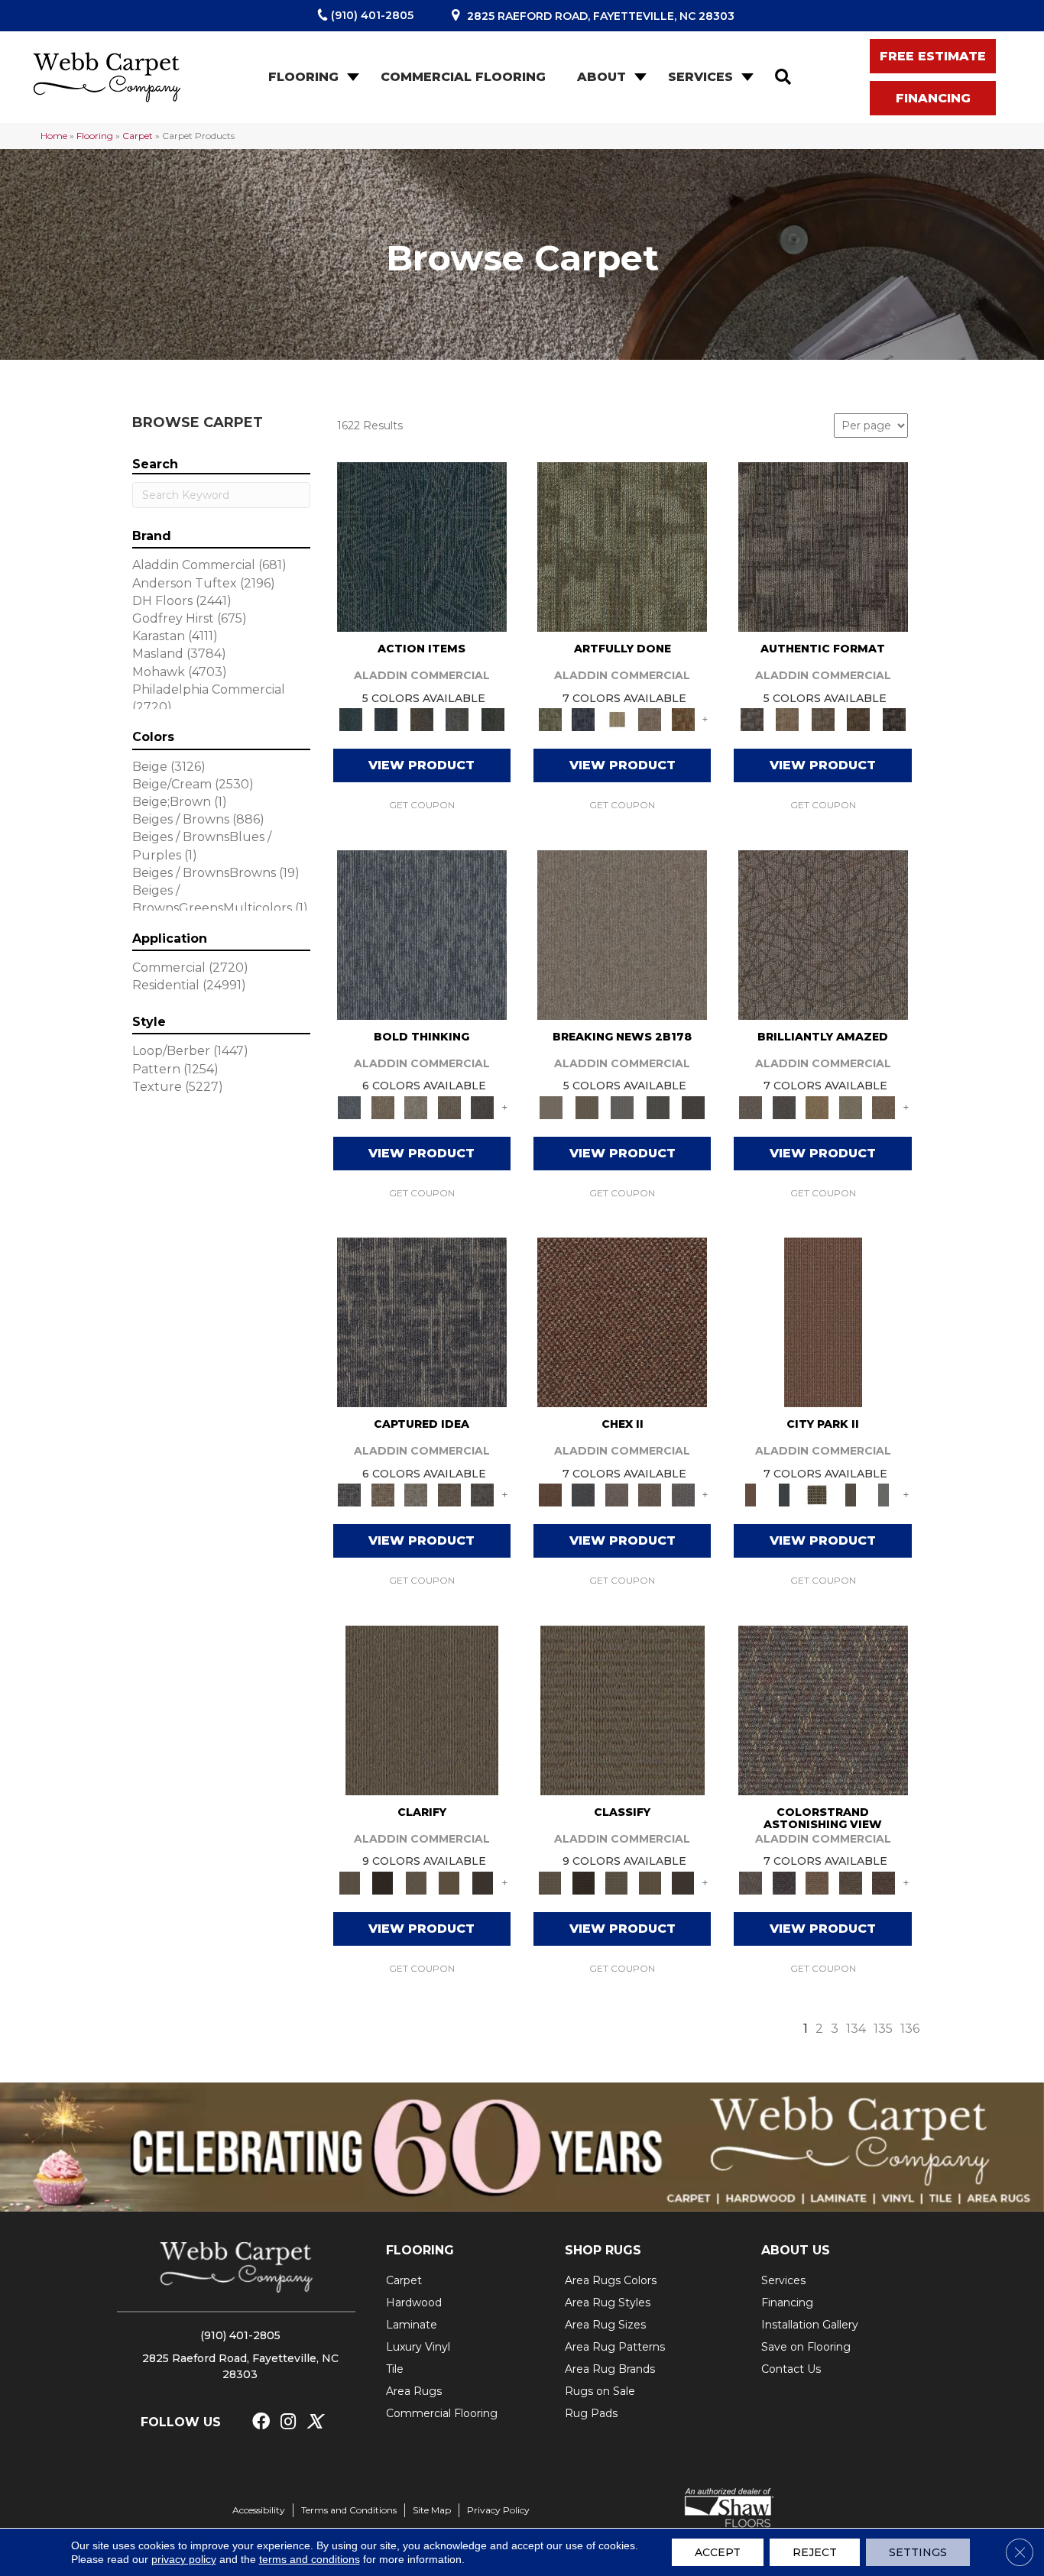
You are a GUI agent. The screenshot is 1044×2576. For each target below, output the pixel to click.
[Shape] (422, 934)
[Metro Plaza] (650, 1494)
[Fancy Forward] (823, 1709)
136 (910, 2029)
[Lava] (416, 1106)
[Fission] (449, 1106)
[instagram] (288, 2422)
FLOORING (420, 2250)
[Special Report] (586, 1106)
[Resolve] (422, 1709)
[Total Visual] (817, 1882)
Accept (718, 2552)
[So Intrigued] (823, 934)
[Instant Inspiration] (884, 1106)
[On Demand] (658, 1106)
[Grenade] (383, 1106)
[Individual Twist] (823, 719)
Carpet (138, 136)
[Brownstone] (421, 719)
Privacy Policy (498, 2510)
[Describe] (416, 1882)
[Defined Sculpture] (787, 719)
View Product (421, 765)
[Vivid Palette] (683, 719)
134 (856, 2029)
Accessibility (259, 2510)
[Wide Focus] (784, 1882)
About (601, 77)
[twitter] (314, 2422)
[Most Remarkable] (583, 719)
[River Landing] (583, 1494)
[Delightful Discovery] (622, 545)
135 (883, 2029)
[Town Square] (683, 1494)
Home (54, 136)
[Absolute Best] (851, 1882)
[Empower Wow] (851, 1106)
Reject (815, 2552)
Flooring (303, 77)
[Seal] (482, 1106)
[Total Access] (694, 1106)
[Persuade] (449, 1882)
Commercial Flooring (463, 77)
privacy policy (184, 2559)
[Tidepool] (422, 545)
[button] (352, 77)
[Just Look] (884, 1882)
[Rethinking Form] (859, 719)
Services (700, 77)
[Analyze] (383, 1882)
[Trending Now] (622, 934)
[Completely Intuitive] (817, 1106)
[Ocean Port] (386, 719)
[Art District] (617, 1494)
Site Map (432, 2510)
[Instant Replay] (623, 1106)
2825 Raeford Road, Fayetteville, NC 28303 (601, 16)
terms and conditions (310, 2559)
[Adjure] (482, 1882)
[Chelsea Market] (622, 1321)
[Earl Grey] (457, 719)
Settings (918, 2552)
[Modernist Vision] (617, 719)
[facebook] (261, 2422)
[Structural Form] (894, 719)
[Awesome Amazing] (650, 719)
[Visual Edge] (823, 545)
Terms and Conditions (349, 2510)
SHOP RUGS (603, 2250)
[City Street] (493, 719)
